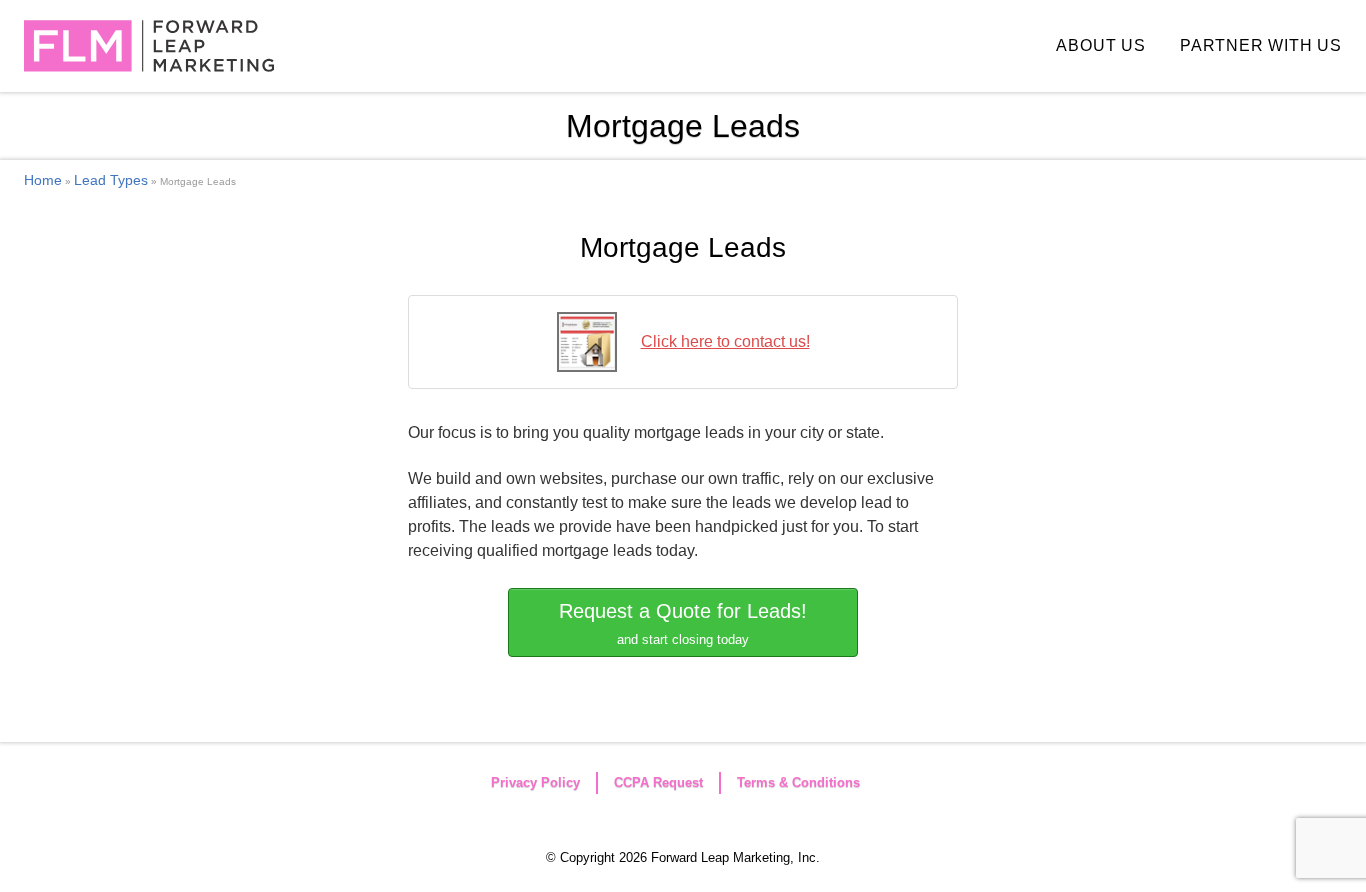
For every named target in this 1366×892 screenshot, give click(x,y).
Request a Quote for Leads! (683, 623)
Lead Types (111, 180)
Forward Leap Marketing (149, 46)
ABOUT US (1100, 45)
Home (43, 180)
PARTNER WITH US (1261, 45)
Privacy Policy (535, 782)
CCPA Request (658, 782)
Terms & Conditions (798, 782)
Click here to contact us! (725, 341)
